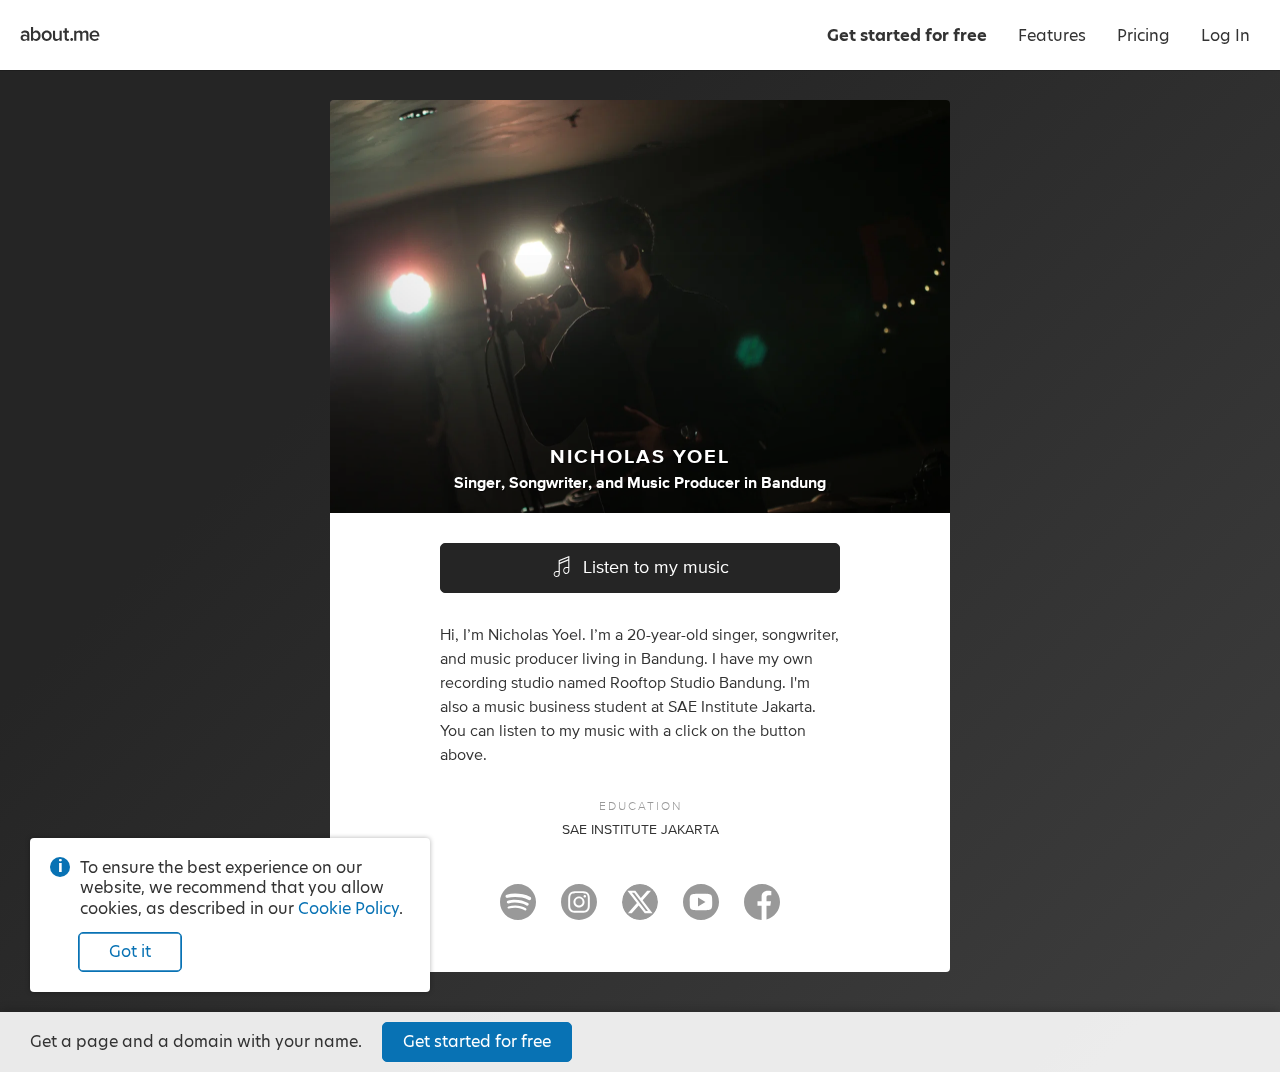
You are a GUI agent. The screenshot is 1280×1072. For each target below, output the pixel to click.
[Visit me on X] (640, 911)
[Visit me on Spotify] (518, 911)
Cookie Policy (348, 908)
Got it (130, 951)
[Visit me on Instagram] (579, 911)
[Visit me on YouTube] (701, 911)
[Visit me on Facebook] (762, 911)
